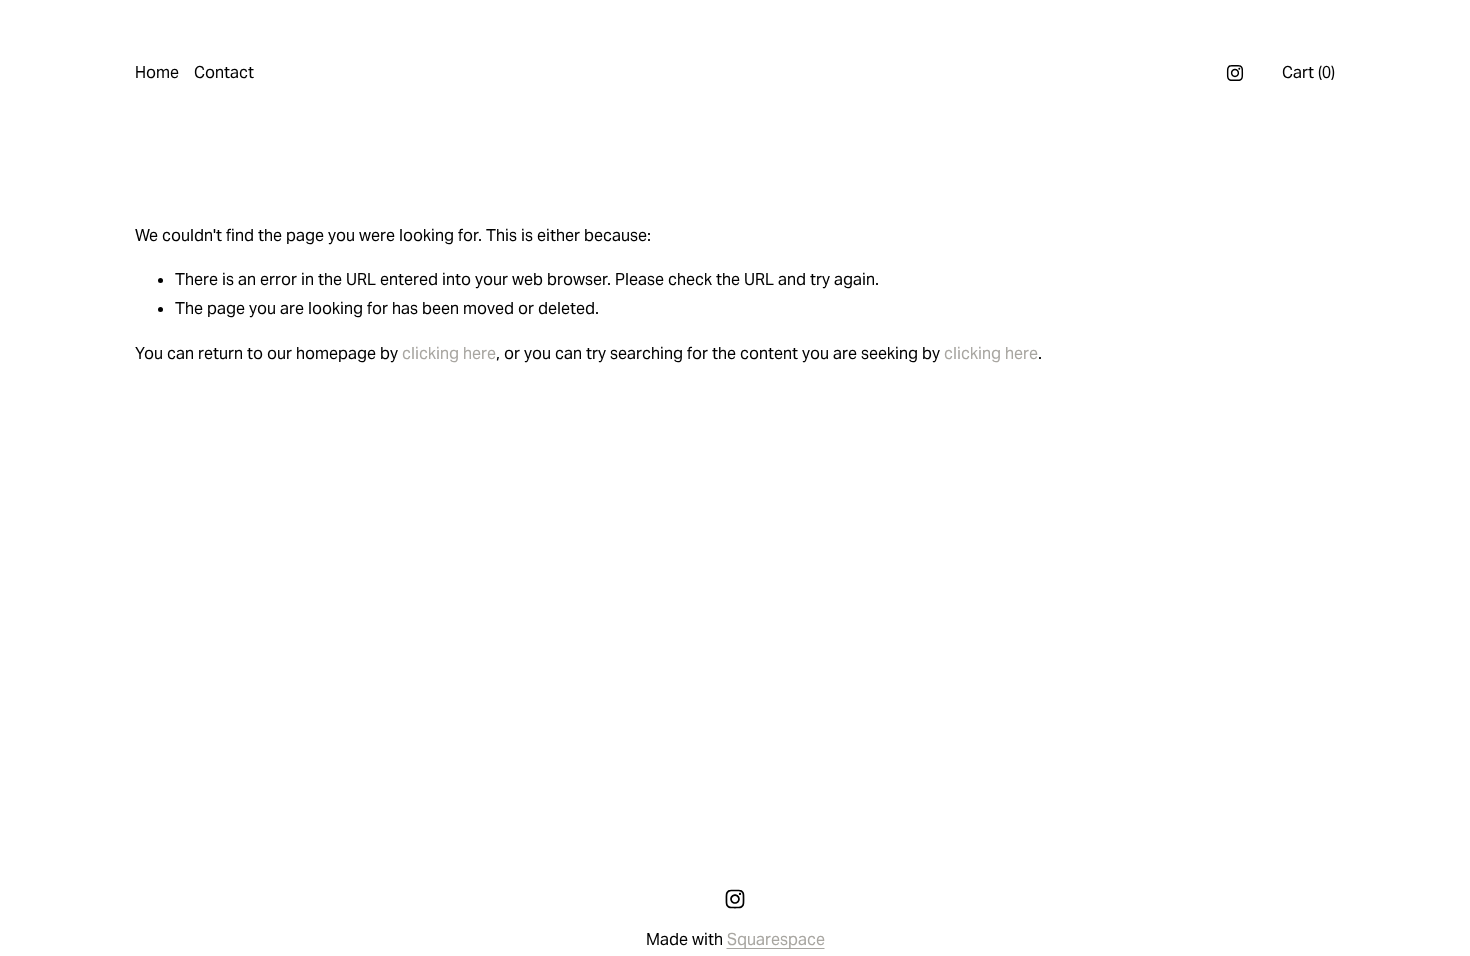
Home (157, 72)
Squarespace (776, 939)
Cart (1308, 72)
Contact (224, 72)
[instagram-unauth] (1235, 73)
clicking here (449, 353)
